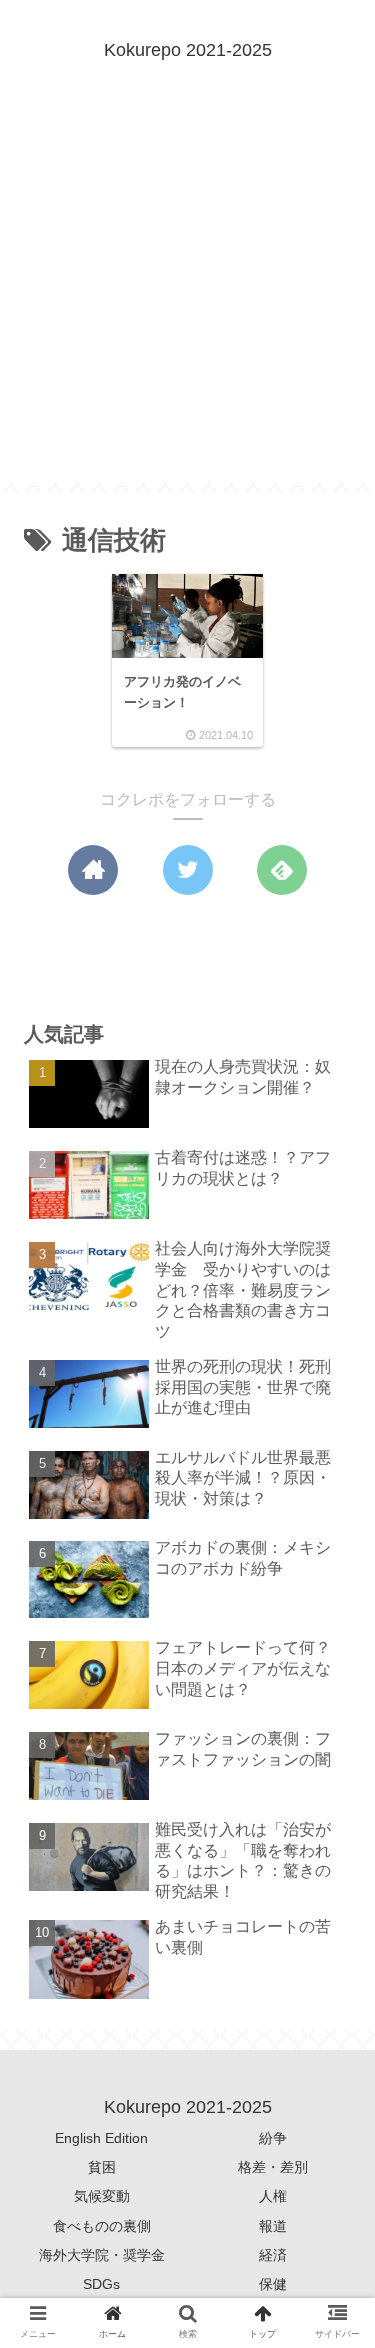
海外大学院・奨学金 (102, 2255)
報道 (273, 2226)
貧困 (102, 2167)
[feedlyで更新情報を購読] (282, 870)
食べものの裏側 (102, 2226)
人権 (273, 2196)
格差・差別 (273, 2167)
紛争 (273, 2138)
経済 (273, 2255)
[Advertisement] (187, 294)
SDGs (101, 2284)
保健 (273, 2284)
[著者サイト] (93, 870)
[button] (331, 1865)
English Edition (101, 2138)
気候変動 (102, 2196)
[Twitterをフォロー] (188, 870)
